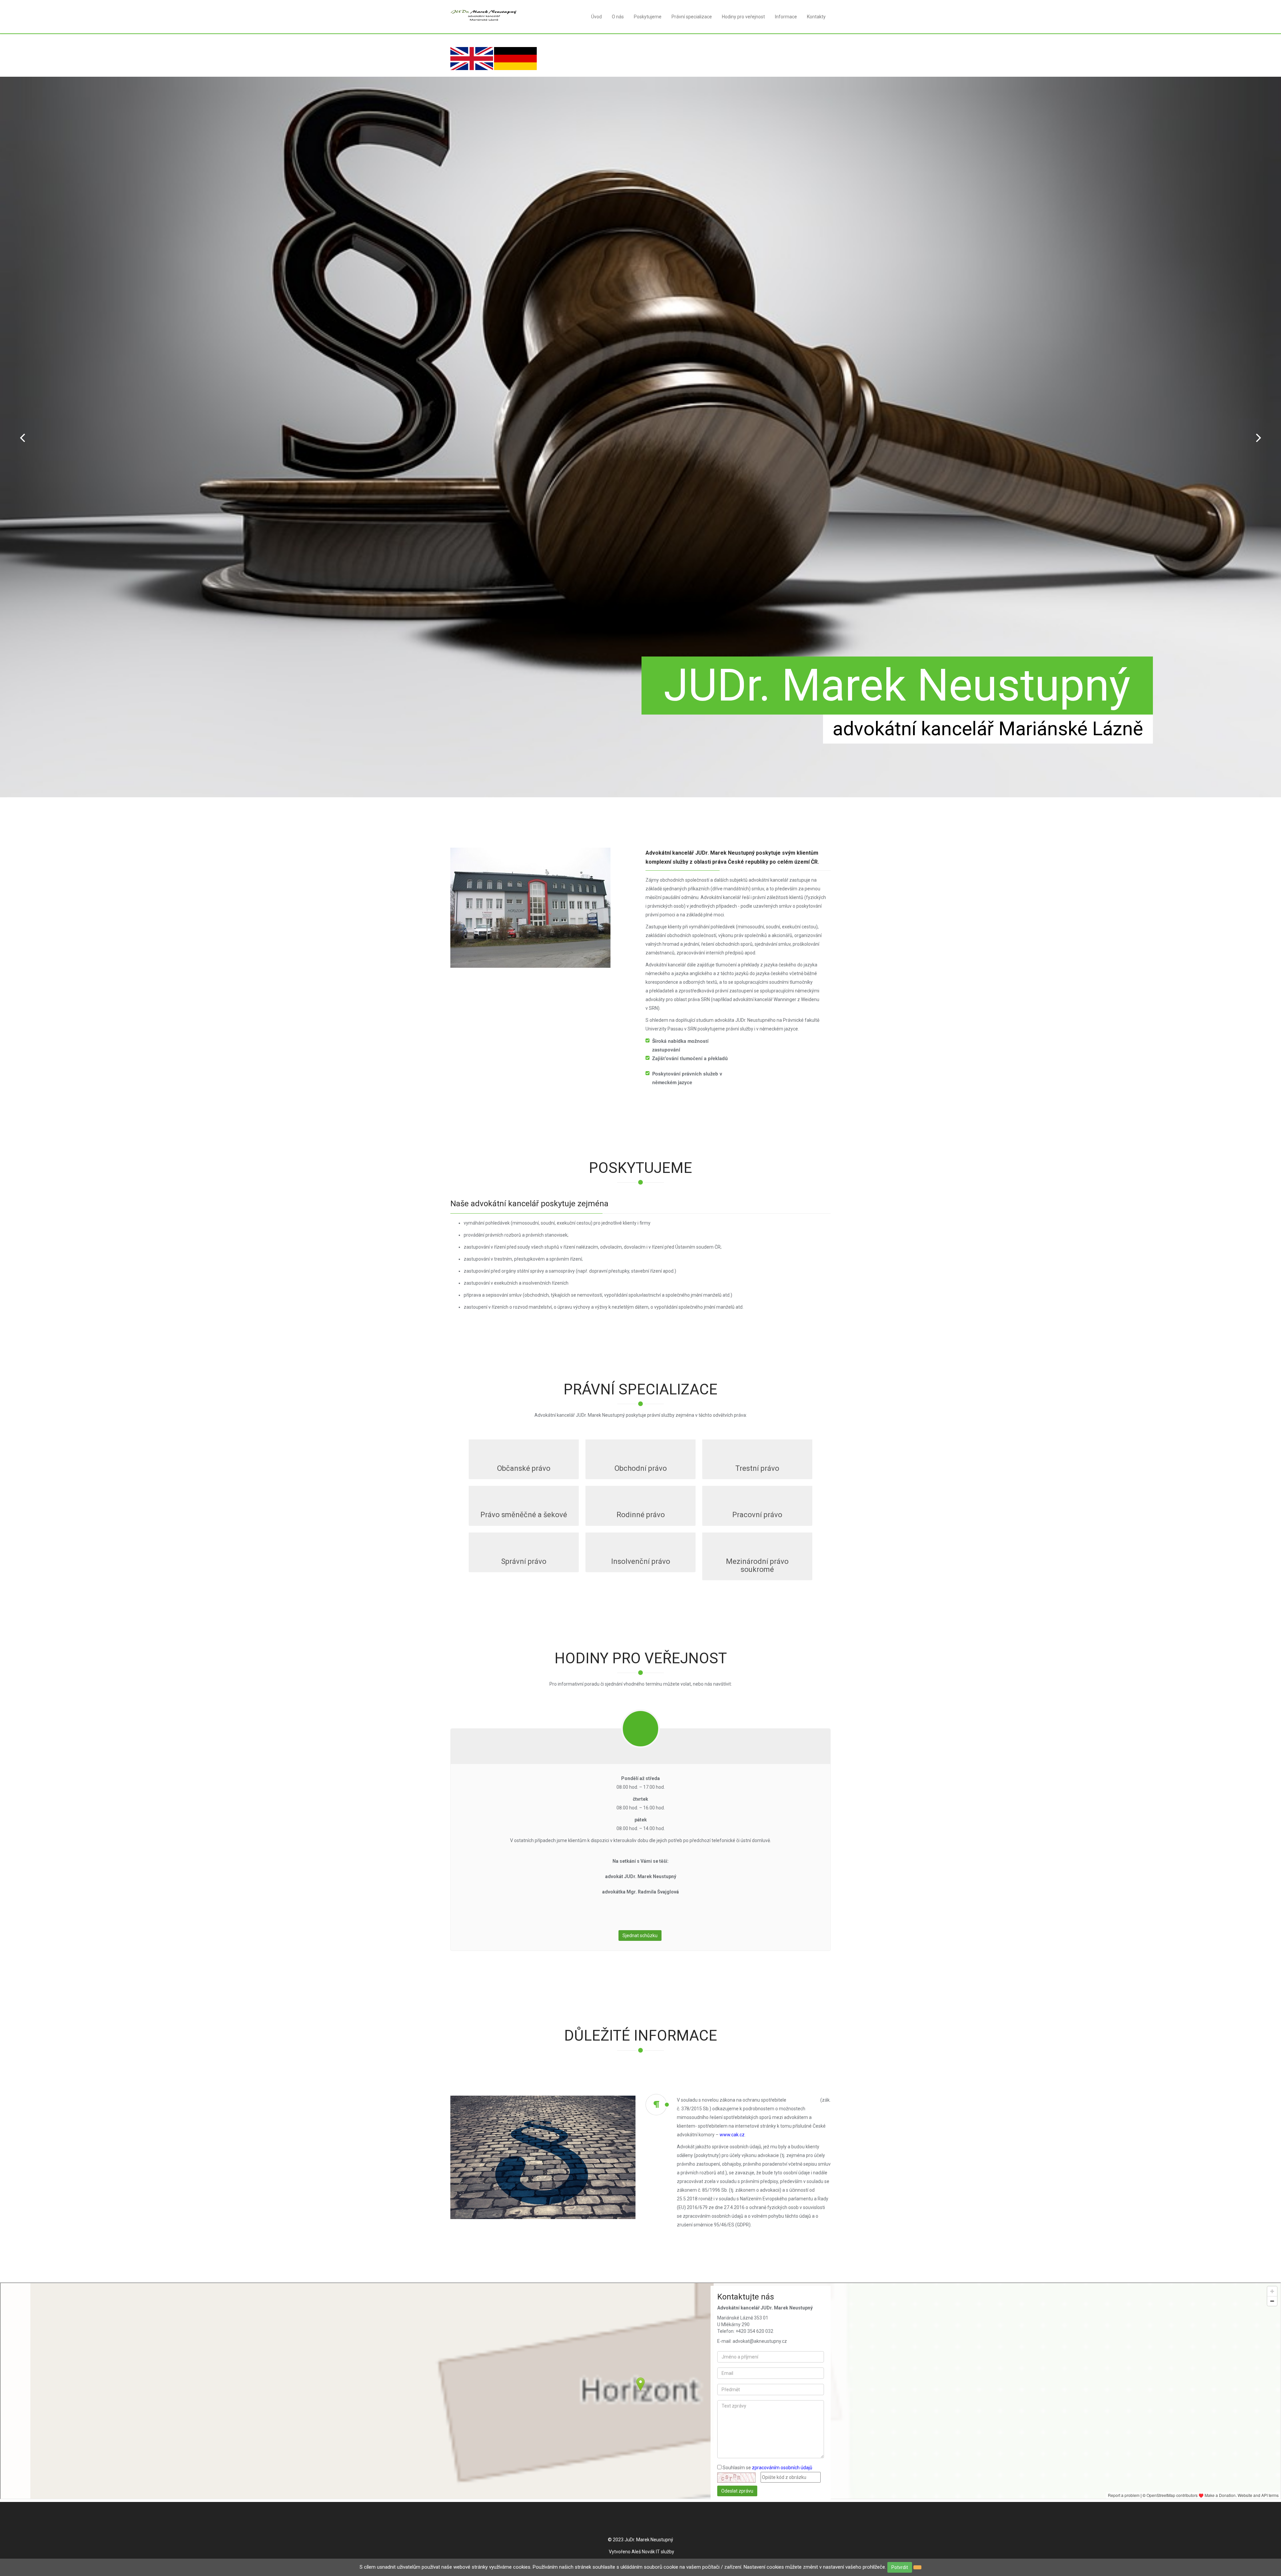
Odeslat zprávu (737, 2491)
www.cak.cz (732, 2135)
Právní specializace (692, 17)
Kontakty (816, 17)
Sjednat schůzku (640, 1936)
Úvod (596, 17)
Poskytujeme (648, 17)
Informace (786, 17)
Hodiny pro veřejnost (743, 17)
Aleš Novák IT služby (653, 2552)
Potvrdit (900, 2567)
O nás (618, 17)
